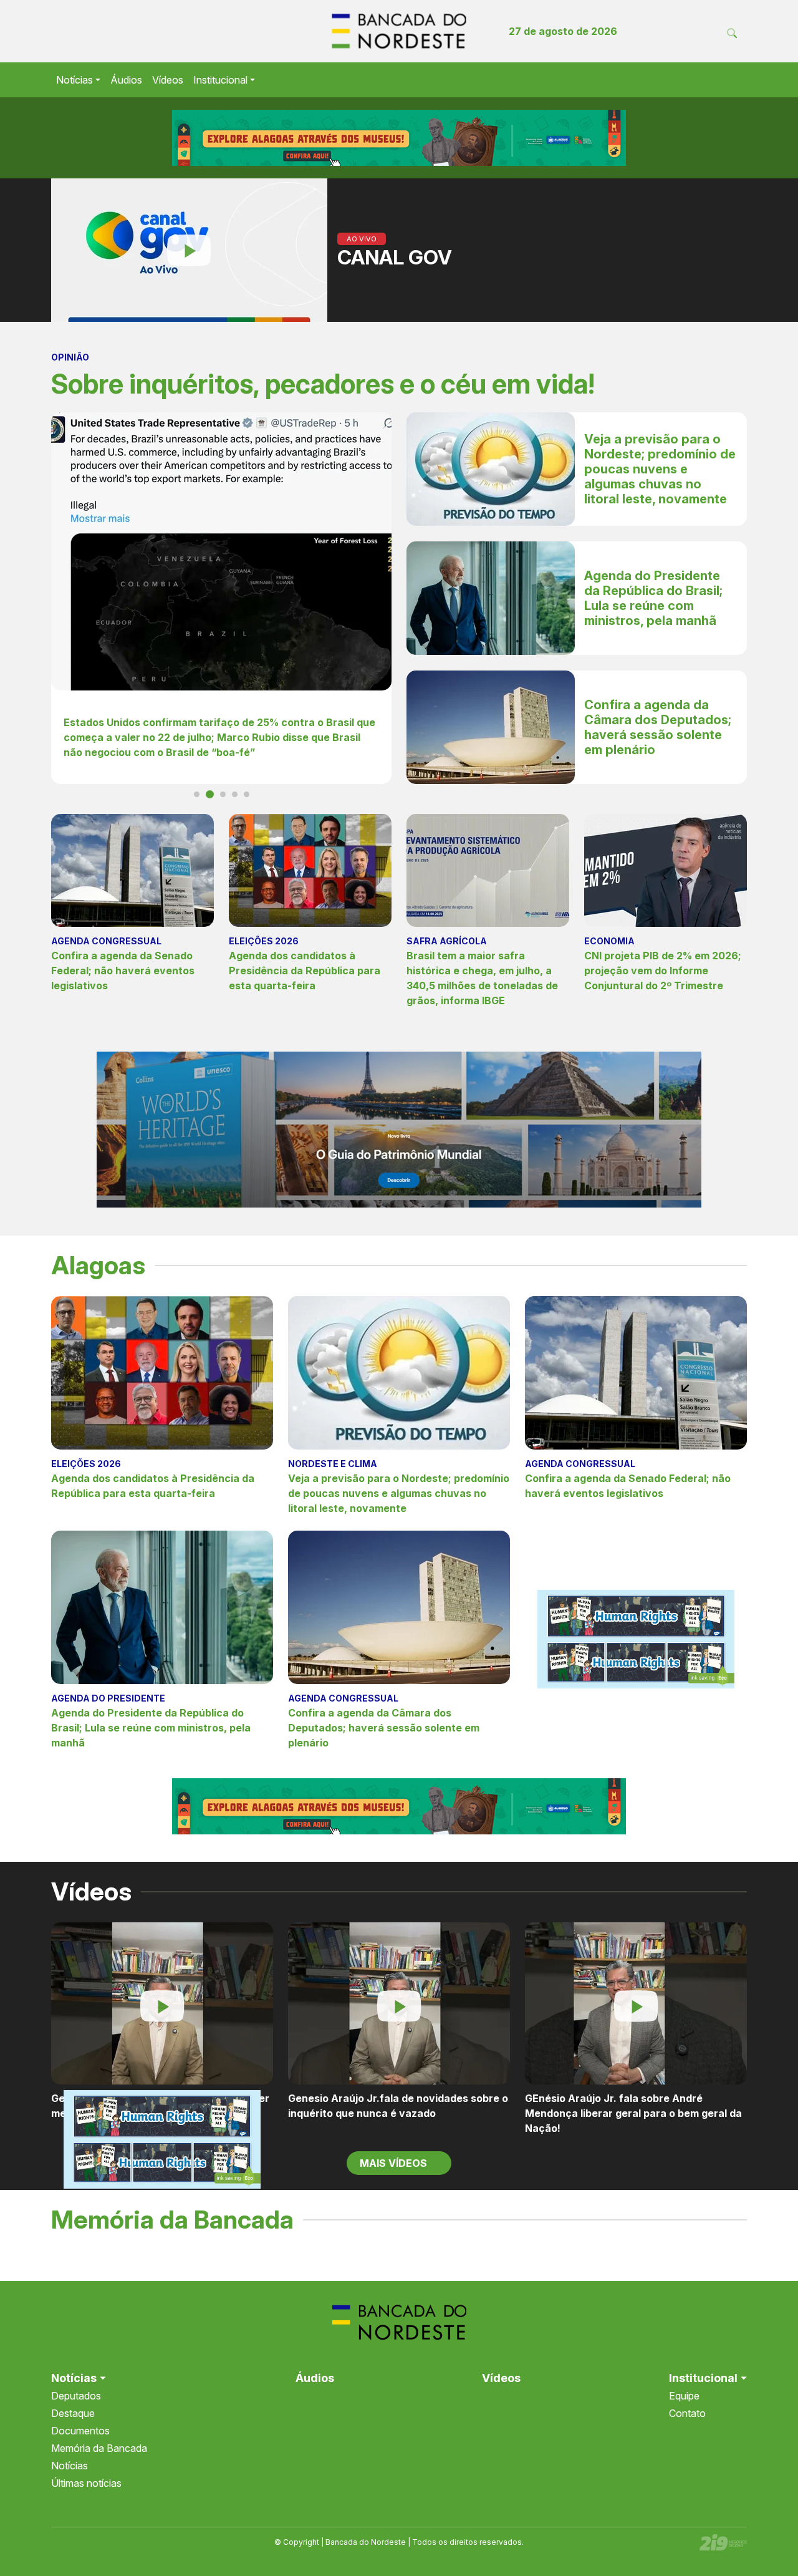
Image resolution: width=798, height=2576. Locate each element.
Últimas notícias (86, 2483)
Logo (399, 31)
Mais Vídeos (395, 2163)
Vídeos (168, 80)
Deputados (76, 2396)
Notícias (75, 80)
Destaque (73, 2413)
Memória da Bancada (99, 2448)
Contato (687, 2413)
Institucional (220, 80)
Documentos (80, 2431)
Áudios (126, 80)
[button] (197, 794)
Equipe (684, 2396)
